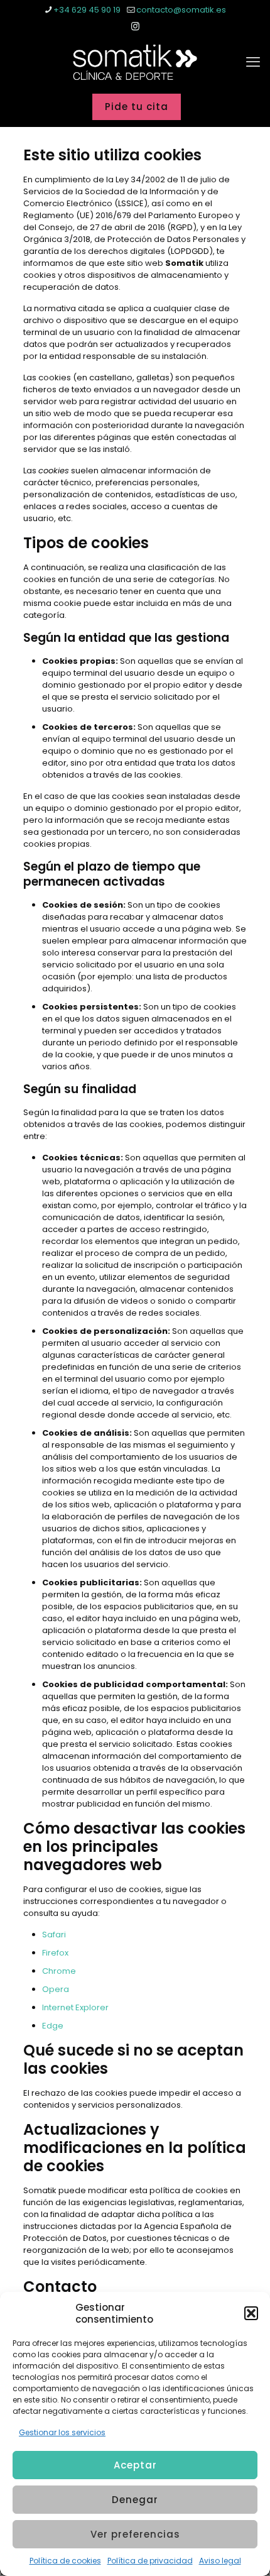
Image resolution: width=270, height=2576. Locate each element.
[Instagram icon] (135, 26)
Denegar (135, 2500)
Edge (53, 2026)
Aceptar (135, 2465)
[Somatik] (135, 62)
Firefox (55, 1953)
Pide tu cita (137, 107)
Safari (54, 1935)
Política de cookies (65, 2561)
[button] (251, 2313)
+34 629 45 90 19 (87, 10)
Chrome (59, 1971)
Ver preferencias (135, 2534)
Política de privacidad (150, 2561)
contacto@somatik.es (181, 10)
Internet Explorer (75, 2007)
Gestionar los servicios (62, 2432)
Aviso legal (220, 2561)
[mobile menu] (253, 62)
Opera (56, 1989)
